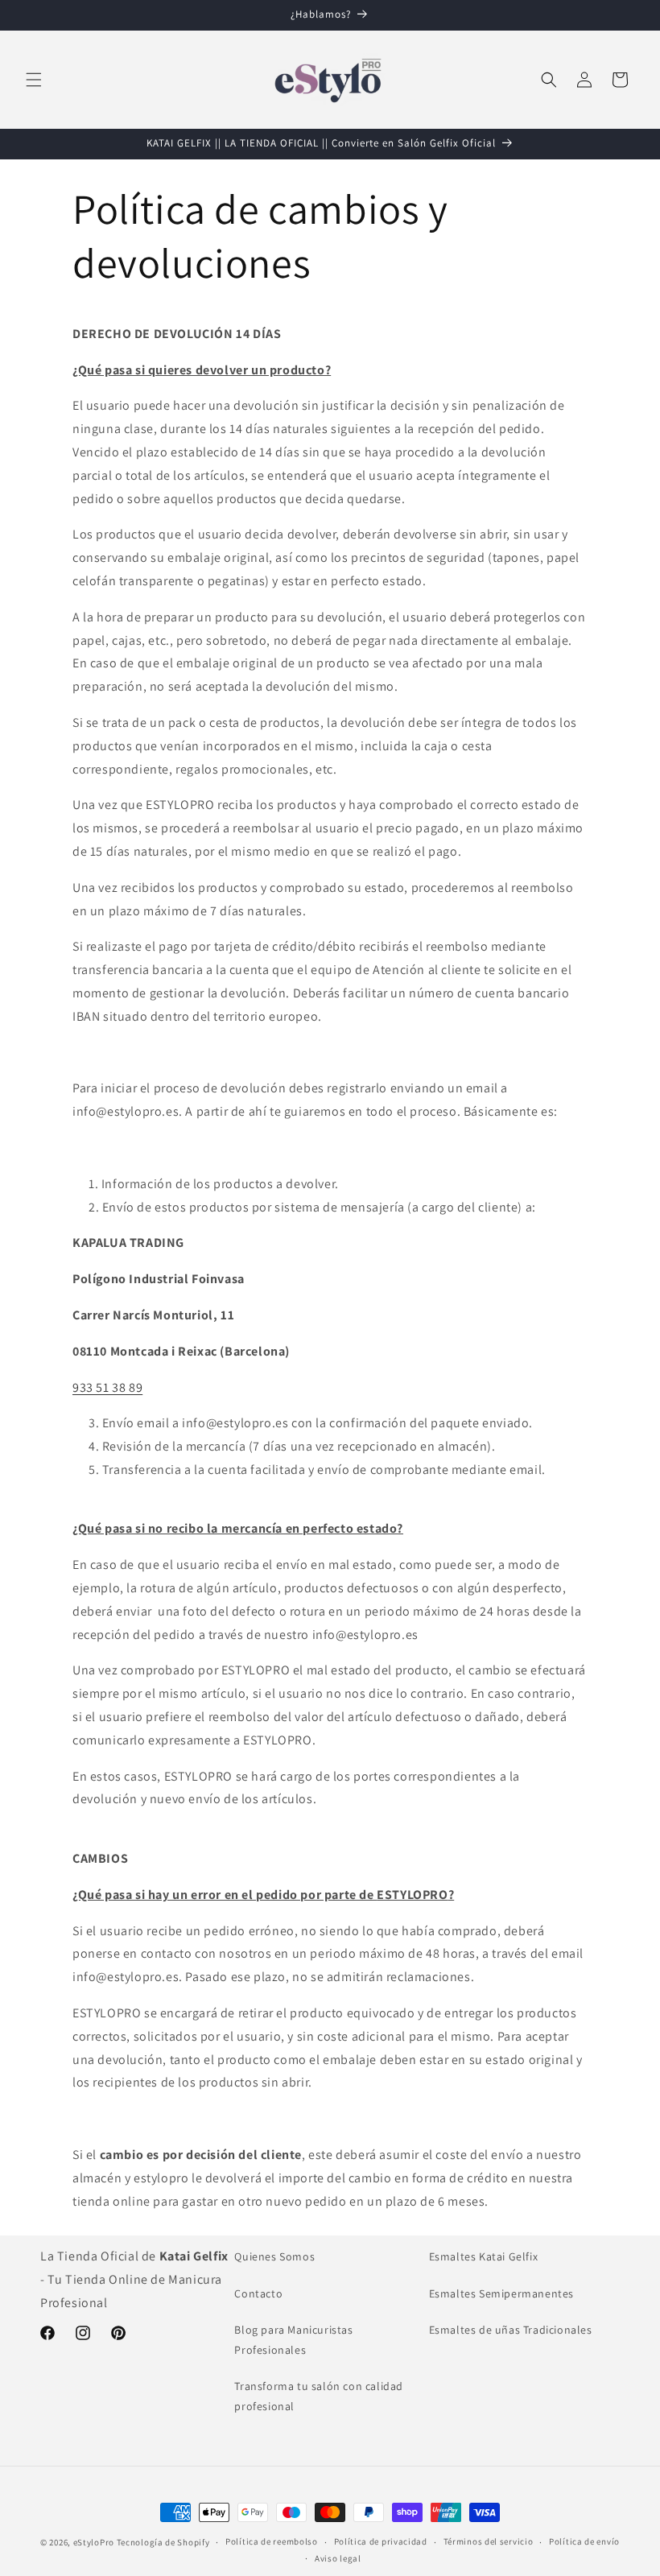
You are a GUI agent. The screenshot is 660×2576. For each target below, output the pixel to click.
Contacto (258, 2293)
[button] (34, 80)
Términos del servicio (489, 2541)
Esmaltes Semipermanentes (501, 2293)
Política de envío (584, 2541)
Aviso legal (338, 2558)
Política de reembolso (272, 2541)
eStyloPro (94, 2542)
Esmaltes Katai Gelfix (484, 2256)
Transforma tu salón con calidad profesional (319, 2396)
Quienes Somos (274, 2256)
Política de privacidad (381, 2541)
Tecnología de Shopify (163, 2542)
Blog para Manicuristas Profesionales (293, 2340)
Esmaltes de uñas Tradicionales (511, 2330)
